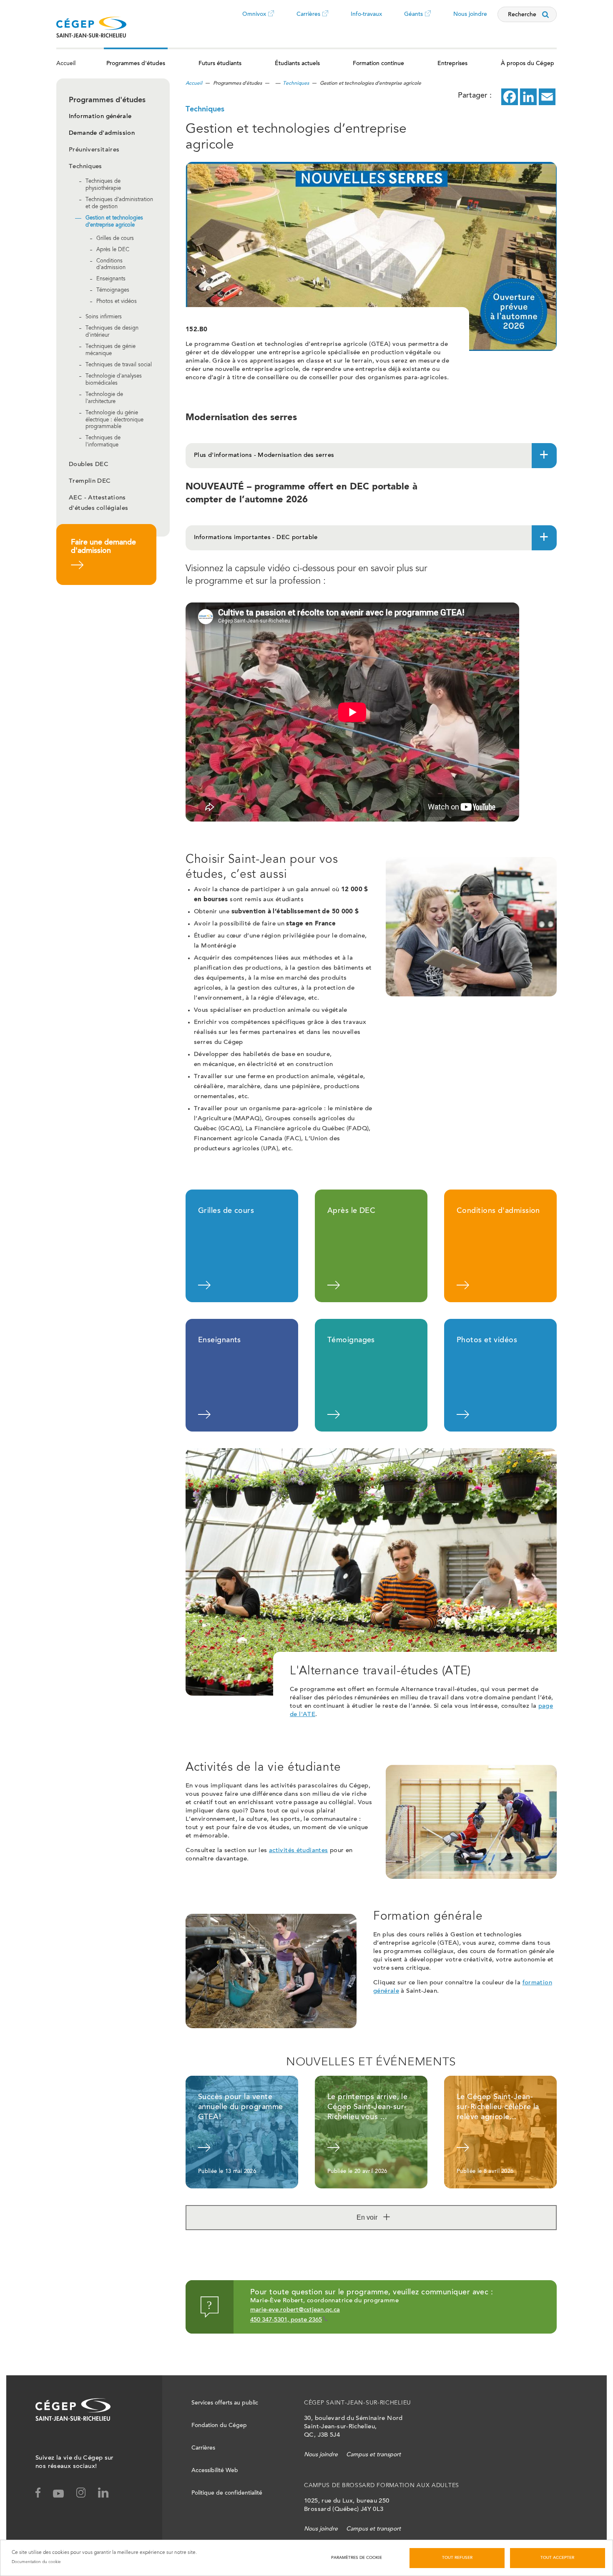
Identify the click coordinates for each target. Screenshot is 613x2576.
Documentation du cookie (36, 2562)
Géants (413, 20)
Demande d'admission (102, 133)
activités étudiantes (299, 1851)
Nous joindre (470, 15)
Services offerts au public (225, 2403)
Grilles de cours (115, 239)
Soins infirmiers (104, 317)
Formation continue (378, 64)
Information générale (100, 117)
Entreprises (452, 64)
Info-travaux (366, 15)
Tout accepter (557, 2558)
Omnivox (254, 20)
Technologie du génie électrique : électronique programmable (114, 420)
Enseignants (111, 279)
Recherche (522, 15)
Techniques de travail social (119, 365)
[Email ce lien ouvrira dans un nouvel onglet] (547, 97)
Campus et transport (373, 2455)
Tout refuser (457, 2558)
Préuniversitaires (94, 150)
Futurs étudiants (220, 64)
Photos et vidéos (117, 302)
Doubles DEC (89, 465)
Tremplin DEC (90, 481)
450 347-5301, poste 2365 (286, 2320)
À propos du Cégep (528, 64)
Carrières (308, 20)
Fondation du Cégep (219, 2426)
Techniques (85, 167)
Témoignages (113, 291)
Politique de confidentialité (227, 2493)
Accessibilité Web (215, 2471)
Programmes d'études (136, 64)
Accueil (66, 64)
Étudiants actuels (297, 64)
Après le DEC (113, 250)
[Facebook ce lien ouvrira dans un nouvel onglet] (510, 97)
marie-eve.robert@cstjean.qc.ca (295, 2310)
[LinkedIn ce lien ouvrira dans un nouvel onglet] (528, 97)
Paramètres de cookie (357, 2558)
